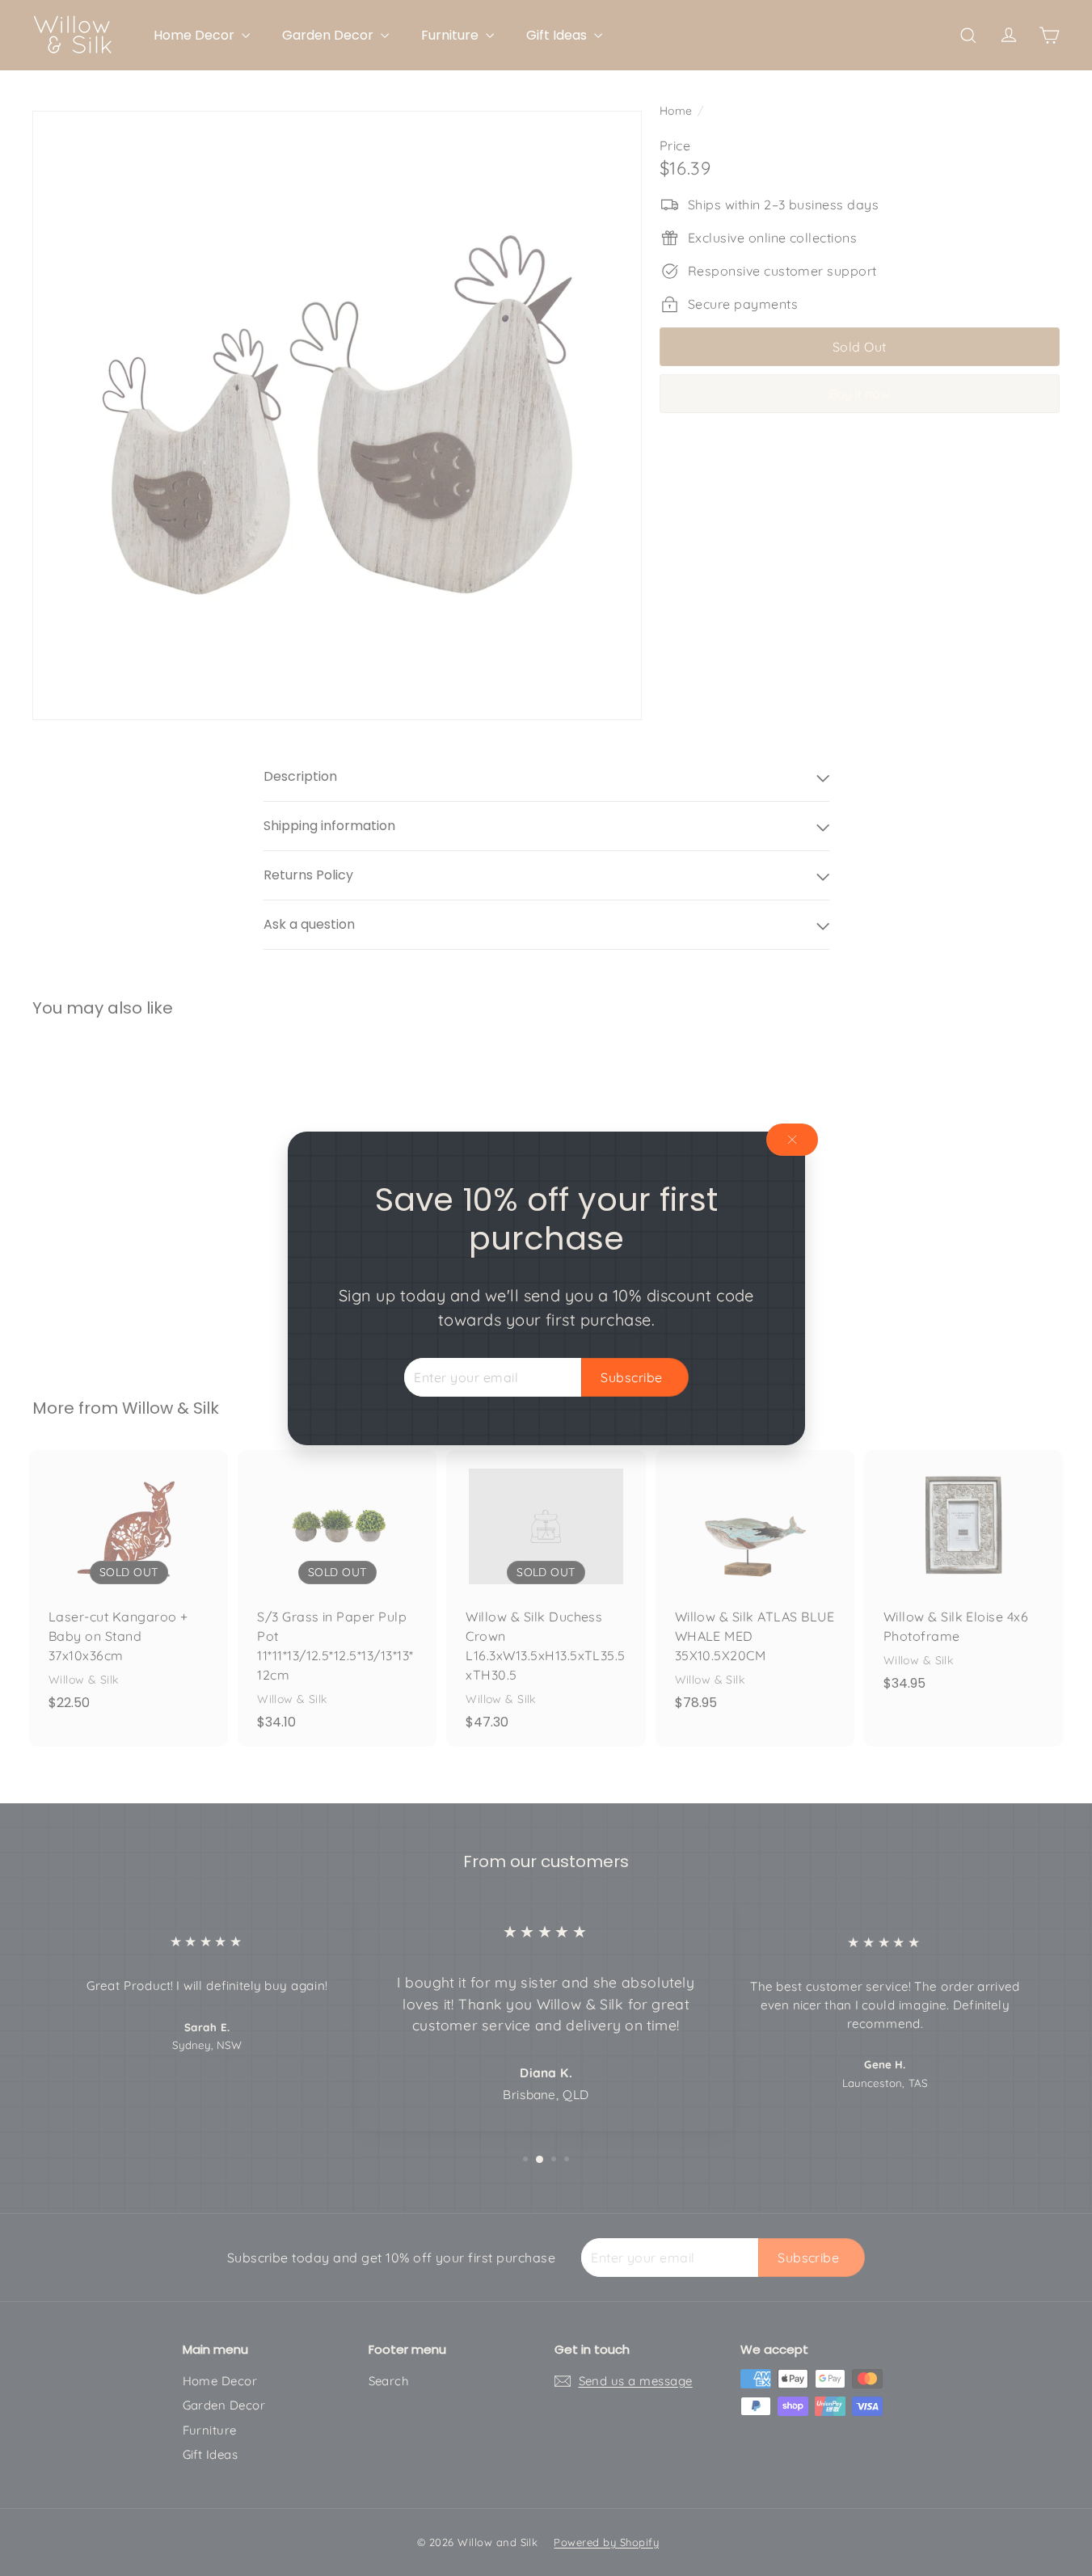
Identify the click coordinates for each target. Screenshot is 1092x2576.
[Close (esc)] (792, 1140)
